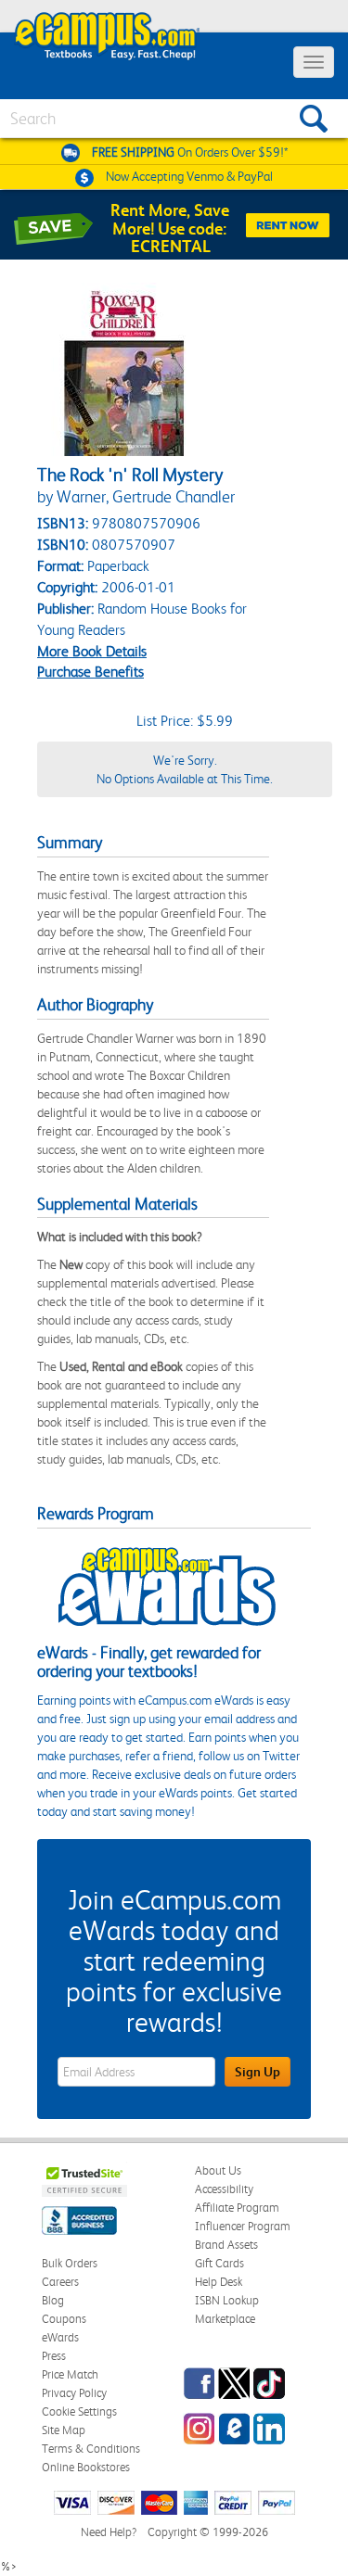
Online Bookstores (86, 2467)
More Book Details (92, 651)
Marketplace (225, 2319)
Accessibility (224, 2189)
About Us (218, 2170)
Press (54, 2356)
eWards (60, 2337)
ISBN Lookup (227, 2300)
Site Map (64, 2430)
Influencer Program (243, 2226)
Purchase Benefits (90, 672)
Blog (53, 2300)
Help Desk (219, 2282)
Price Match (70, 2374)
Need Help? (109, 2532)
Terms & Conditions (91, 2449)
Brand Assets (226, 2245)
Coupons (64, 2319)
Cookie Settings (79, 2411)
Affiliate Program (237, 2208)
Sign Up (258, 2072)
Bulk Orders (70, 2263)
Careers (60, 2282)
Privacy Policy (74, 2393)
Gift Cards (219, 2263)
